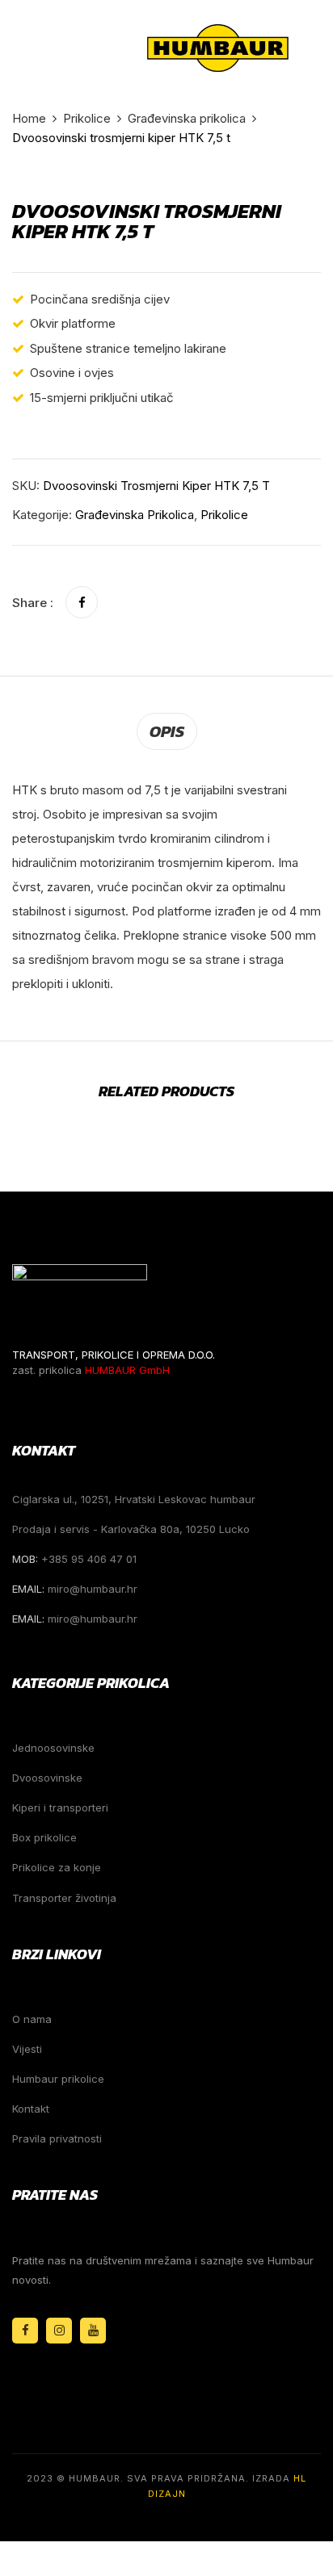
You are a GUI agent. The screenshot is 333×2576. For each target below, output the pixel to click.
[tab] (167, 731)
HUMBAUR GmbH (127, 1370)
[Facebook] (82, 603)
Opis (167, 731)
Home (29, 118)
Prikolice (87, 118)
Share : (33, 603)
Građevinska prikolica (187, 118)
